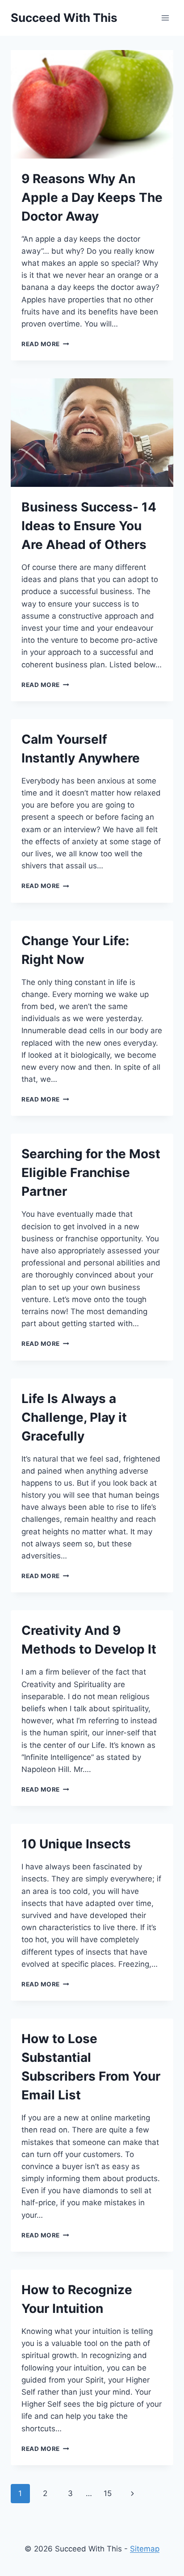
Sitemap (145, 2549)
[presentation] (92, 104)
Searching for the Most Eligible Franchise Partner (91, 1173)
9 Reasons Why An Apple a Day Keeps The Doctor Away (92, 197)
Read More (45, 344)
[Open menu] (165, 18)
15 (108, 2493)
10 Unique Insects (76, 1844)
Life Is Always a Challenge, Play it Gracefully (74, 1417)
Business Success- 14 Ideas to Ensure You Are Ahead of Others (89, 526)
